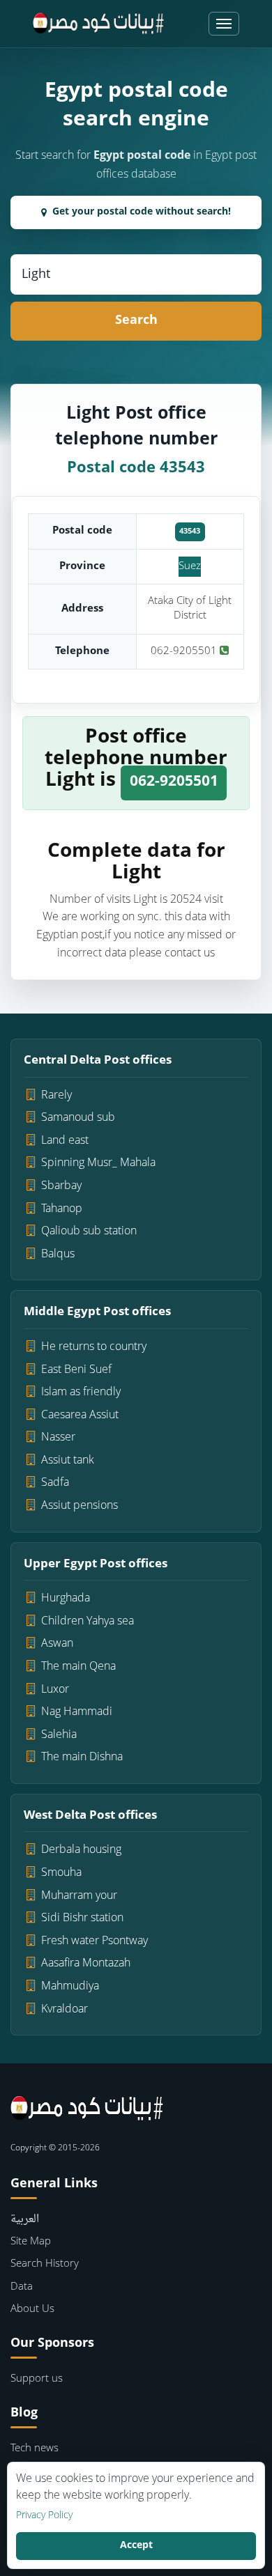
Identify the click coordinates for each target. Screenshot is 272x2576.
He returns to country (94, 1347)
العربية (25, 2220)
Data (22, 2287)
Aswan (57, 1644)
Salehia (59, 1735)
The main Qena (78, 1667)
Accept (136, 2546)
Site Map (31, 2242)
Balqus (58, 1255)
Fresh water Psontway (95, 1941)
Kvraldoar (65, 2010)
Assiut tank (68, 1461)
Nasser (58, 1438)
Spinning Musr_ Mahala (98, 1163)
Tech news (35, 2449)
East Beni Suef (76, 1370)
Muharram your (79, 1896)
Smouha (61, 1873)
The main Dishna (82, 1758)
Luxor (55, 1690)
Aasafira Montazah (86, 1964)
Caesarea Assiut (80, 1415)
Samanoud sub (78, 1118)
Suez (190, 567)
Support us (37, 2379)
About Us (32, 2310)
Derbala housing (81, 1850)
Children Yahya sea (88, 1622)
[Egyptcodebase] (99, 24)
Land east (65, 1141)
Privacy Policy (44, 2516)
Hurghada (66, 1599)
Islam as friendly (81, 1392)
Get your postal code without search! (142, 212)
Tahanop (62, 1209)
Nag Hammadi (77, 1712)
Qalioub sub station (89, 1232)
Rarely (56, 1096)
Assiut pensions (80, 1506)
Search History (45, 2264)
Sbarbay (61, 1186)
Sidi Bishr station (82, 1918)
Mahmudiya (70, 1987)
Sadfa (55, 1483)
